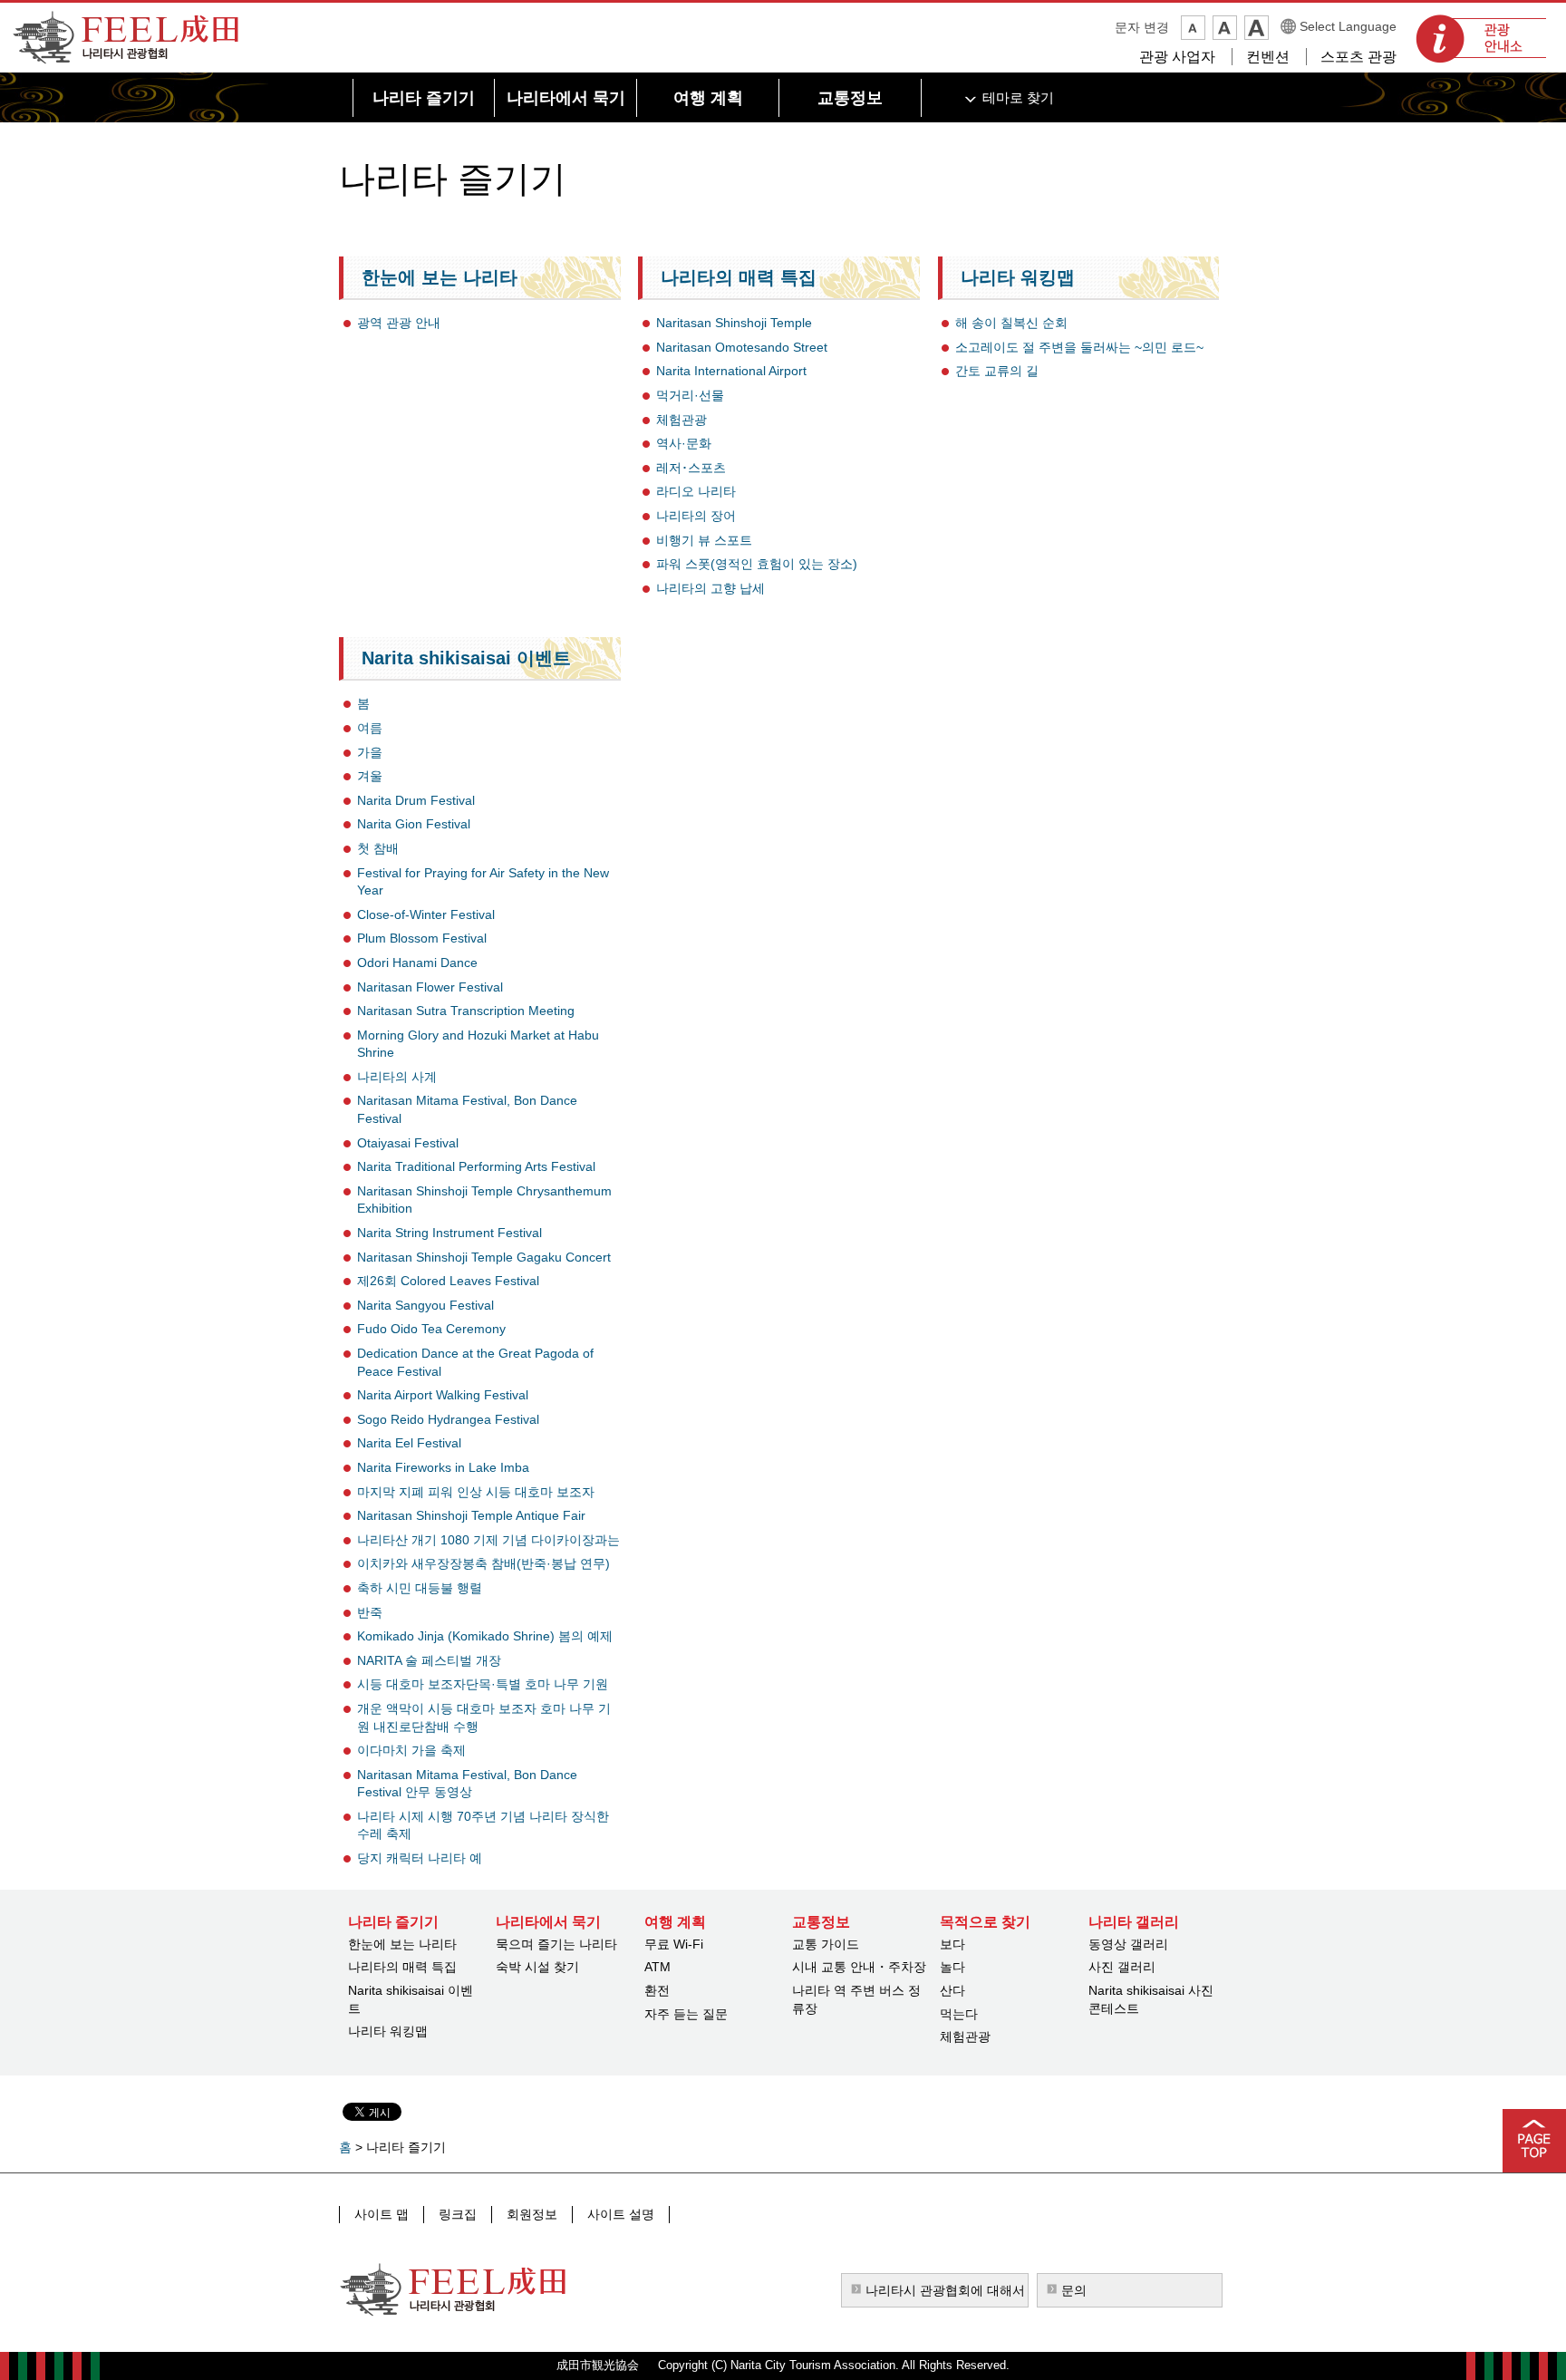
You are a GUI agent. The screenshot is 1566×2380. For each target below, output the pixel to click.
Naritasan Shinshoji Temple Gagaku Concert (484, 1257)
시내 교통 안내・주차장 (859, 1967)
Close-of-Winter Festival (426, 914)
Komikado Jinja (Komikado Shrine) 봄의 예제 (485, 1636)
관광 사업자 (1177, 57)
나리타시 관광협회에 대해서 (945, 2290)
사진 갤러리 (1122, 1967)
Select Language (1348, 26)
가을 (370, 752)
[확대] (1257, 28)
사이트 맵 (382, 2214)
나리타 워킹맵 (1018, 277)
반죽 (370, 1612)
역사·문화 (684, 443)
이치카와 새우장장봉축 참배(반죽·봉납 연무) (483, 1563)
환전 (657, 1990)
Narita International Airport (731, 371)
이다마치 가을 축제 (411, 1750)
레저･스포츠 (691, 468)
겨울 (370, 776)
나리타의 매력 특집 (739, 277)
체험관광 (681, 420)
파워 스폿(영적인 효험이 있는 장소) (757, 564)
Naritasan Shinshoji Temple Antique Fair (471, 1515)
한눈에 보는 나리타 (440, 277)
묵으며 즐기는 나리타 (556, 1944)
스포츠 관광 (1358, 57)
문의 (1074, 2290)
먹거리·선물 (690, 395)
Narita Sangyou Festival (425, 1305)
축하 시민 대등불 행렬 (420, 1588)
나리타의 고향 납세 (710, 588)
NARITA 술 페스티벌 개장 (429, 1660)
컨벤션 (1268, 57)
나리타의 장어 (696, 516)
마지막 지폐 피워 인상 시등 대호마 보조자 (476, 1492)
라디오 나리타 (696, 491)
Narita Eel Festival (409, 1443)
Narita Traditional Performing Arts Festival (476, 1166)
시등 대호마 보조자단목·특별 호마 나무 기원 (483, 1684)
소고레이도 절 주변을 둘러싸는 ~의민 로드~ (1079, 347)
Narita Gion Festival (414, 824)
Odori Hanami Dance (417, 963)
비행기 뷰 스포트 (704, 540)
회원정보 (532, 2214)
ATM (657, 1967)
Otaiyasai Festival (408, 1143)
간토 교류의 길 (997, 371)
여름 (370, 728)
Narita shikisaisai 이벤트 (466, 658)
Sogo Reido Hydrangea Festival (448, 1419)
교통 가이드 (826, 1944)
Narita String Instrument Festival (449, 1233)
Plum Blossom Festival (422, 938)
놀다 (952, 1967)
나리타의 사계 (397, 1077)
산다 (952, 1990)
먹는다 (959, 2014)
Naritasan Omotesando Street (742, 347)
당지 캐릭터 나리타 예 (420, 1858)
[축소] (1193, 28)
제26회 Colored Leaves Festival (448, 1281)
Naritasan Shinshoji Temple (734, 323)
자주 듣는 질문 (686, 2014)
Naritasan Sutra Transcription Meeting (466, 1011)
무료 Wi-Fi (674, 1944)
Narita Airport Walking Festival (443, 1395)
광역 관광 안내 (399, 323)
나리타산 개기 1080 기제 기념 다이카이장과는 (488, 1540)
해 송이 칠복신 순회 (1011, 323)
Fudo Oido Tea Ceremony (431, 1329)
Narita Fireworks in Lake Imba (443, 1467)
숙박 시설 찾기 (537, 1967)
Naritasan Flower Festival (430, 987)
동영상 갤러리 (1128, 1944)
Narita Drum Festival (416, 800)
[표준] (1225, 28)
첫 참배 (378, 848)
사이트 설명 (621, 2214)
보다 (952, 1944)
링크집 (458, 2214)
